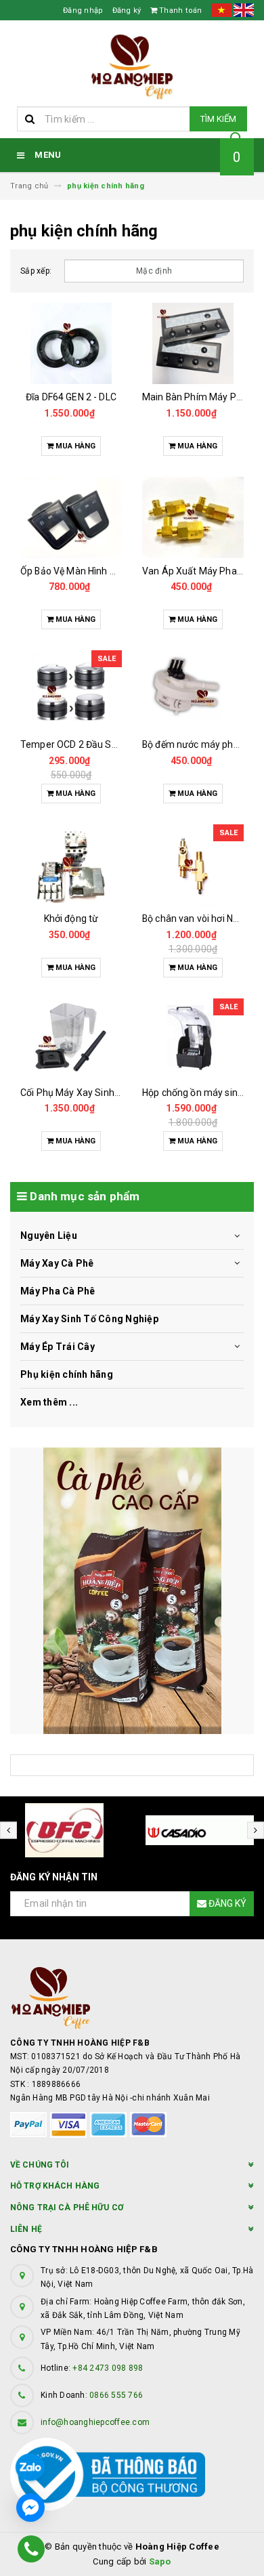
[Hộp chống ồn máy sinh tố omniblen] (193, 1039)
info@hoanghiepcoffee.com (95, 2422)
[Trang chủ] (132, 67)
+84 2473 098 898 (108, 2368)
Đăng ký (127, 10)
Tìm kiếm (218, 119)
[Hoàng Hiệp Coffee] (132, 1591)
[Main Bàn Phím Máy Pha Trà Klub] (193, 343)
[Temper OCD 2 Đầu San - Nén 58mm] (71, 691)
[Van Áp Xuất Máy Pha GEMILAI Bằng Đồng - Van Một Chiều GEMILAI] (193, 518)
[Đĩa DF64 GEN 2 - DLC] (71, 343)
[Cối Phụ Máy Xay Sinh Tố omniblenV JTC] (71, 1039)
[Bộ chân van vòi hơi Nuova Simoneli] (193, 865)
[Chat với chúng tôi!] (30, 2508)
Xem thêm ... (49, 1402)
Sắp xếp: (36, 271)
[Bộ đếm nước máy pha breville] (193, 691)
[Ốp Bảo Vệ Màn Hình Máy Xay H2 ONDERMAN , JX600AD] (71, 518)
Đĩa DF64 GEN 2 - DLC (71, 397)
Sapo (160, 2561)
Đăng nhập (83, 10)
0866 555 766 (116, 2395)
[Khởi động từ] (71, 865)
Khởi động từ (71, 919)
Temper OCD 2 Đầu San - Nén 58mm (99, 744)
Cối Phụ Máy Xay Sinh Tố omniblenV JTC (109, 1093)
